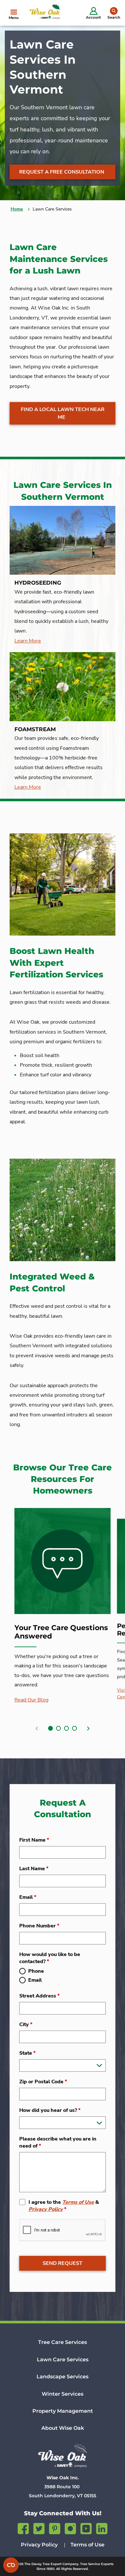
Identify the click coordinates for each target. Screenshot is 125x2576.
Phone (36, 1971)
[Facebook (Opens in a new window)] (23, 2528)
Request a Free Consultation (62, 172)
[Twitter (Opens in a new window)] (39, 2528)
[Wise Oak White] (63, 2456)
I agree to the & (64, 2206)
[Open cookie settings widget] (11, 2565)
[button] (50, 1728)
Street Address (39, 1996)
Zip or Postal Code (43, 2082)
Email (28, 1897)
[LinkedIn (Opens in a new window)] (102, 2528)
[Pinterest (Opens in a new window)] (55, 2528)
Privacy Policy (46, 2209)
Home (17, 209)
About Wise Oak (63, 2428)
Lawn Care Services (63, 2360)
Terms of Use (78, 2202)
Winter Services (63, 2394)
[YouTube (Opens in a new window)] (86, 2528)
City (26, 2024)
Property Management (63, 2411)
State (27, 2053)
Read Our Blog (31, 1700)
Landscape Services (63, 2377)
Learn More (28, 641)
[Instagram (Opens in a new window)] (70, 2528)
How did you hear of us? (50, 2110)
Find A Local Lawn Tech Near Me (63, 413)
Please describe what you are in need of (58, 2142)
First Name (34, 1840)
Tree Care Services (63, 2342)
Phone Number (39, 1926)
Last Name (34, 1869)
